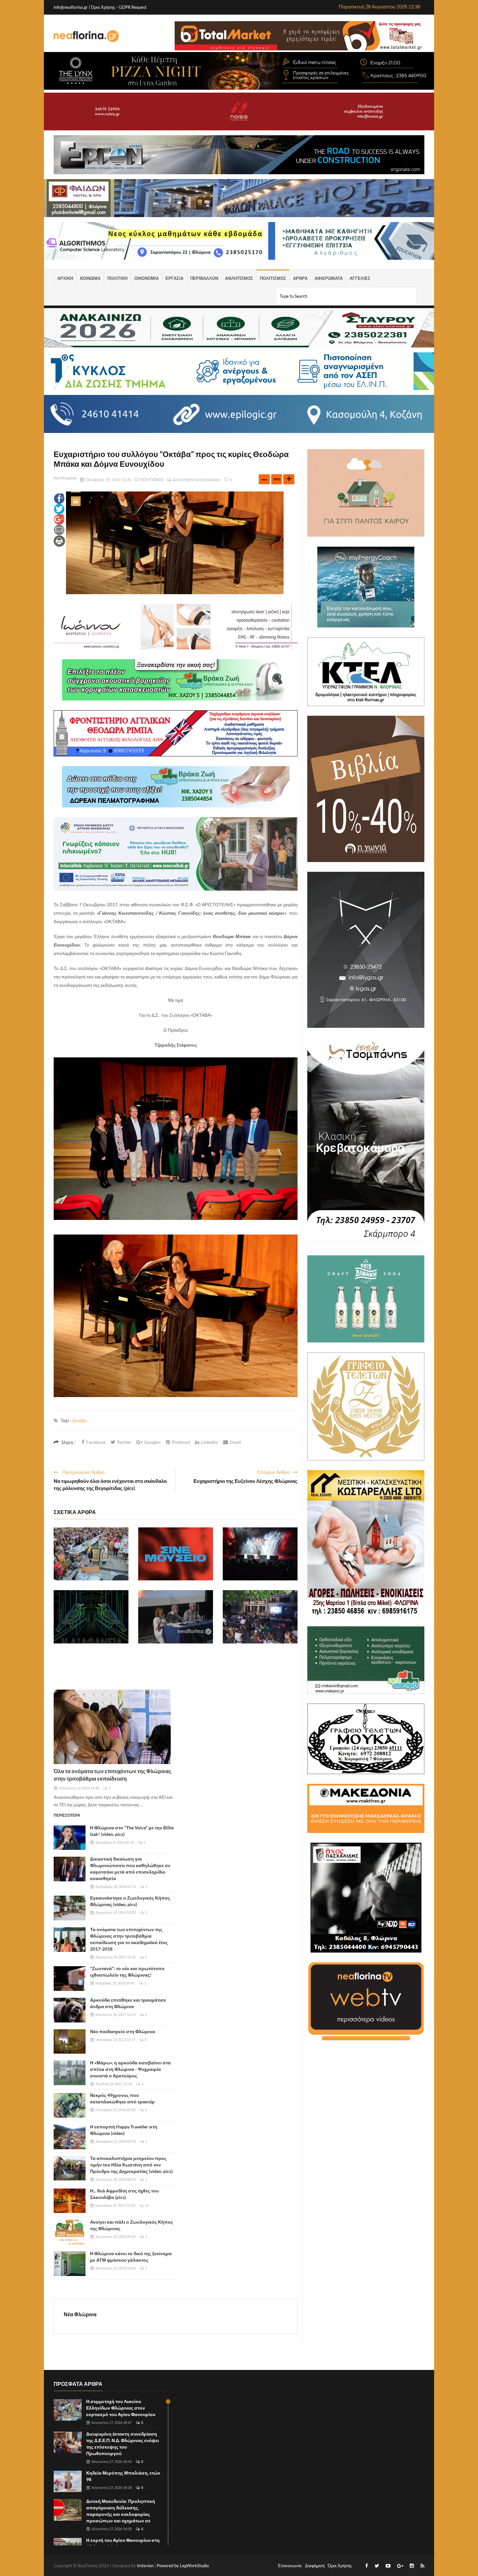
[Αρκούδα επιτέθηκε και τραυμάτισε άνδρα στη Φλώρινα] (70, 2010)
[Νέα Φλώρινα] (86, 36)
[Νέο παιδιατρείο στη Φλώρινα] (70, 2042)
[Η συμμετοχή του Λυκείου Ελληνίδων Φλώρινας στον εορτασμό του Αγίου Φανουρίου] (91, 1554)
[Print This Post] (59, 541)
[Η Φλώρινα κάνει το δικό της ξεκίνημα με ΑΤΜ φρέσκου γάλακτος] (70, 2264)
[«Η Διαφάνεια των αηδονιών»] (91, 1617)
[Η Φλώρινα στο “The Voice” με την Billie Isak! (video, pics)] (70, 1838)
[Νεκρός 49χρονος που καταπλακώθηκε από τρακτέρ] (70, 2105)
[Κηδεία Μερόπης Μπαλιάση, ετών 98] (68, 2482)
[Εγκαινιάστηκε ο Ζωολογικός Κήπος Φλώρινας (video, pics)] (70, 1908)
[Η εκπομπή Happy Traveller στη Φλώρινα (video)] (70, 2137)
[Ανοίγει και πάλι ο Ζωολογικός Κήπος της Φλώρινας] (70, 2232)
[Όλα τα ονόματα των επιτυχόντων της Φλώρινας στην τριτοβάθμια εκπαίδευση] (112, 1727)
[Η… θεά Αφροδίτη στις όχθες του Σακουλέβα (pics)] (70, 2201)
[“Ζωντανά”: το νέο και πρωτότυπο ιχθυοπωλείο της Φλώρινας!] (70, 1979)
